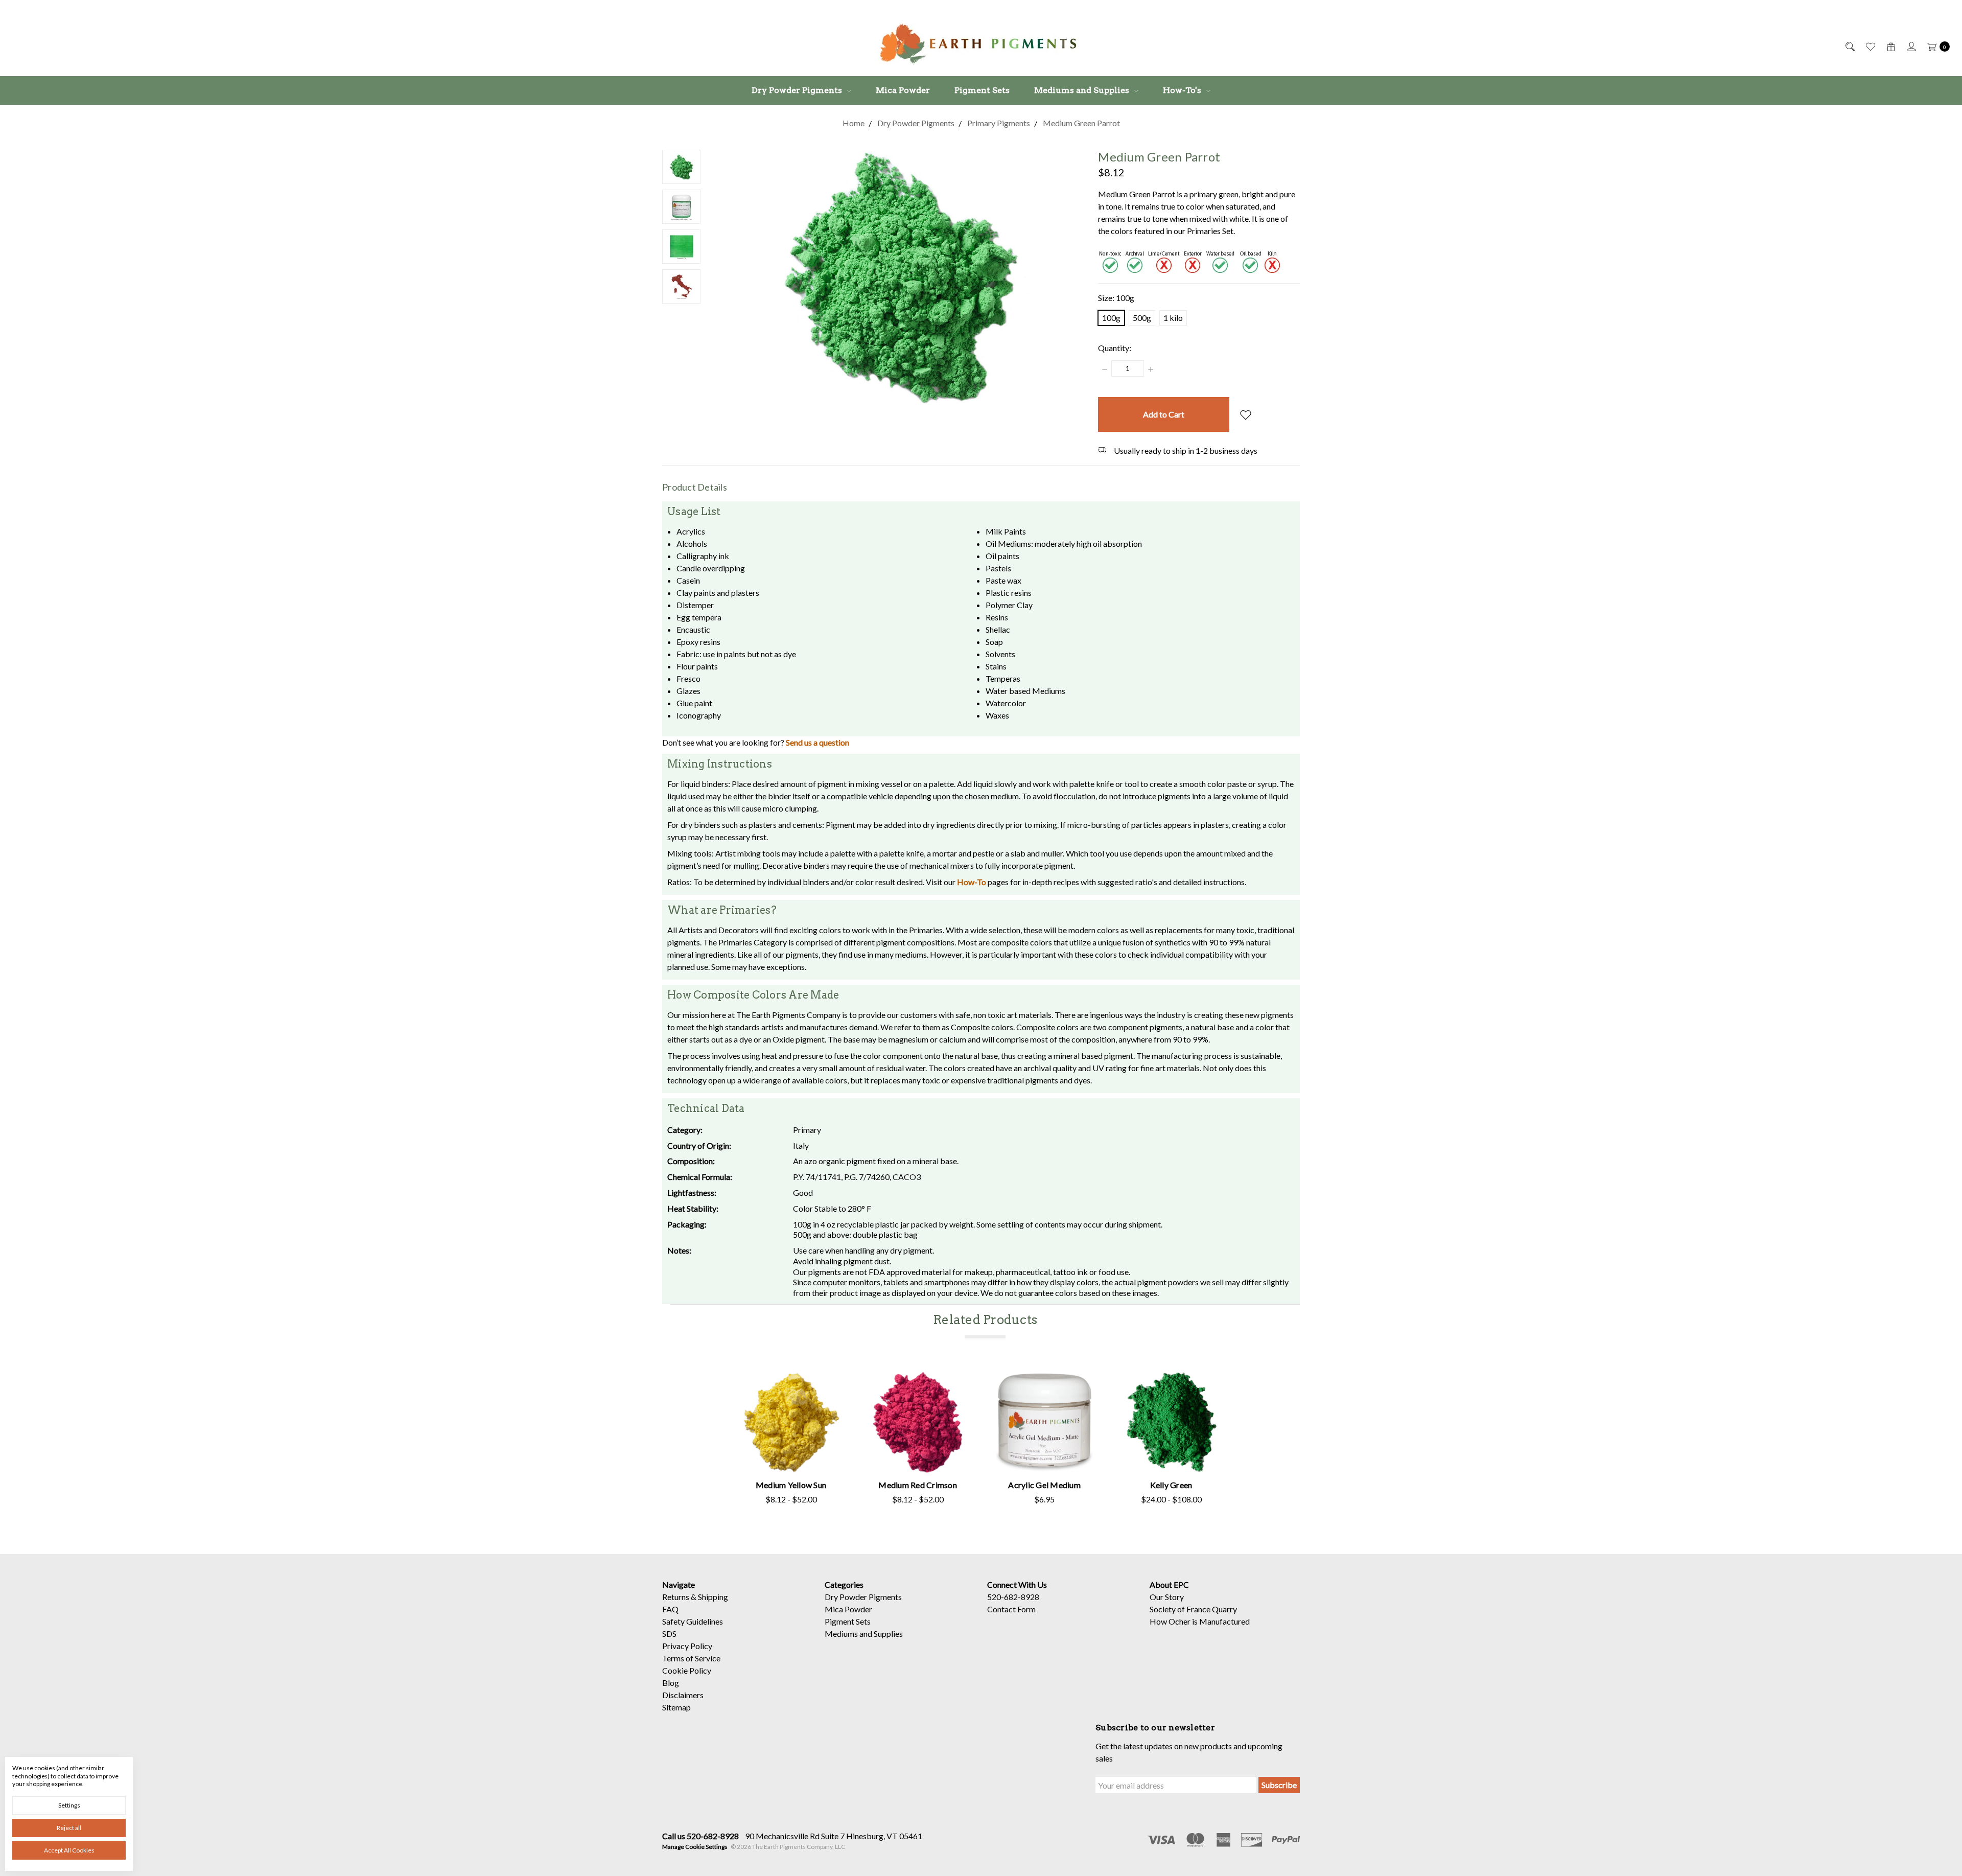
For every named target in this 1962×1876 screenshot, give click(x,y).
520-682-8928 (1013, 1597)
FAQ (670, 1609)
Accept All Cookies (69, 1850)
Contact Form (1011, 1609)
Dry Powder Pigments (798, 90)
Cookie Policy (687, 1670)
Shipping (713, 1597)
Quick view (791, 1426)
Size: (1116, 298)
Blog (671, 1683)
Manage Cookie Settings (695, 1847)
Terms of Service (691, 1658)
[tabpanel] (791, 1439)
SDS (669, 1634)
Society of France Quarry (1193, 1609)
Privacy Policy (687, 1646)
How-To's (1183, 90)
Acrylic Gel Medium (1044, 1485)
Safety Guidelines (693, 1621)
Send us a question (818, 742)
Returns (676, 1597)
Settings (69, 1805)
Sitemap (676, 1707)
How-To (972, 882)
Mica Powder (903, 90)
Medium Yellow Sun (791, 1485)
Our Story (1167, 1597)
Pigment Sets (982, 90)
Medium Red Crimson (918, 1485)
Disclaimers (683, 1695)
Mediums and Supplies (1083, 90)
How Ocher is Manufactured (1200, 1621)
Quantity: (1115, 348)
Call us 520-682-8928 (700, 1836)
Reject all (69, 1828)
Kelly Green (1171, 1485)
